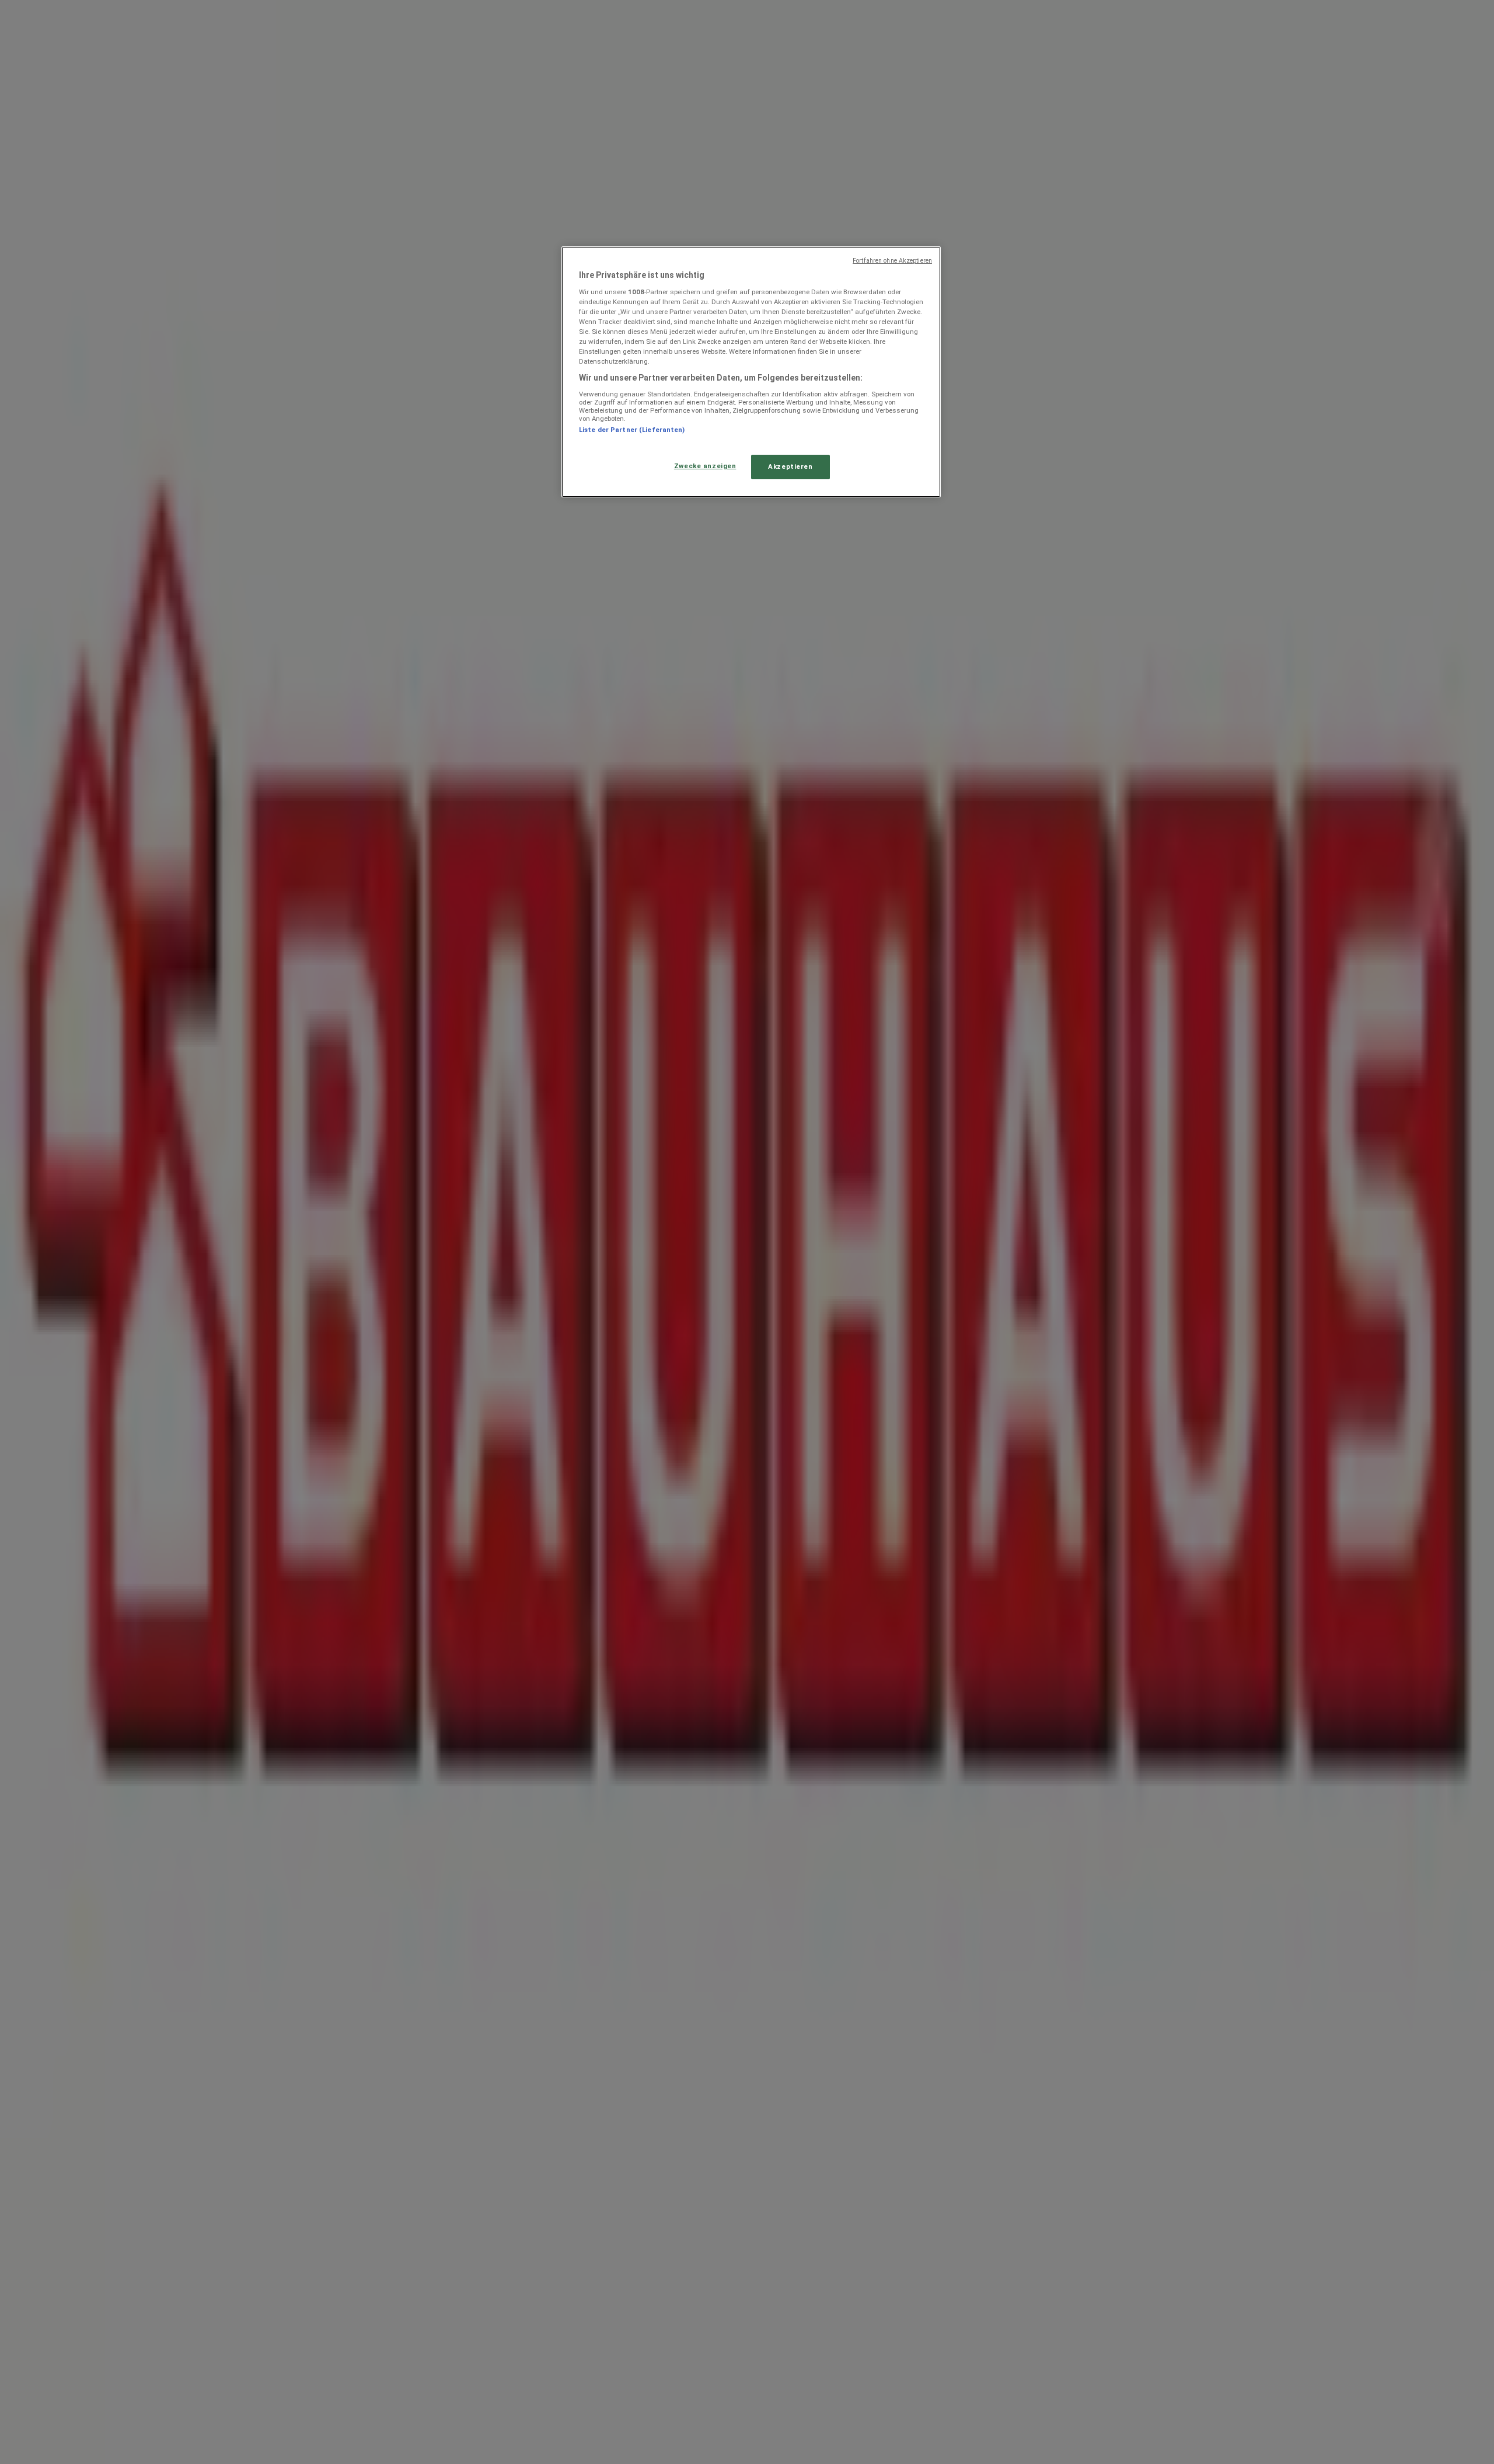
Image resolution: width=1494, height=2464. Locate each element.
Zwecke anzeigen (705, 466)
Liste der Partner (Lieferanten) (632, 430)
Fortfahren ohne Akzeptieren (892, 261)
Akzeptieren (790, 466)
